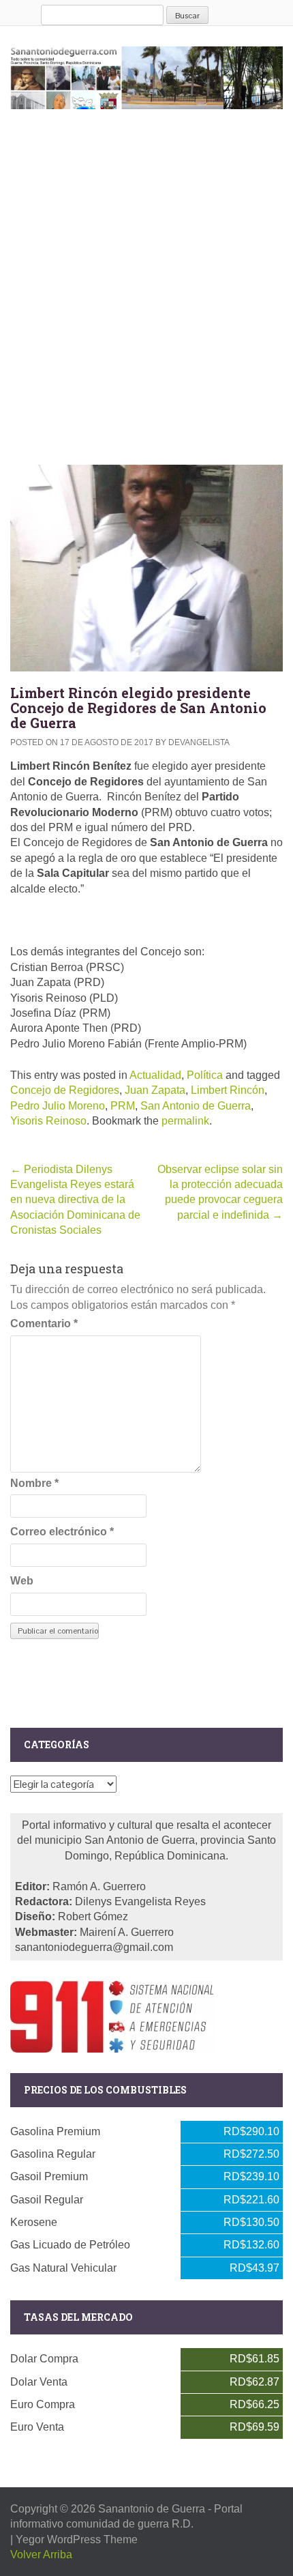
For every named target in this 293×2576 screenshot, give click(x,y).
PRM (123, 1106)
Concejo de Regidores (65, 1090)
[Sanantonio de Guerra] (146, 75)
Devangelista (199, 742)
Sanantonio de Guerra (152, 2509)
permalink (185, 1121)
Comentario (44, 1323)
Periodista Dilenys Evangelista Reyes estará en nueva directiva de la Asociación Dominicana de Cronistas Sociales (75, 1200)
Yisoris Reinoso (48, 1121)
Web (22, 1581)
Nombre (34, 1483)
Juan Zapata (155, 1090)
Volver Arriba (41, 2555)
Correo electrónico (62, 1532)
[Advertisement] (146, 284)
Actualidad (155, 1075)
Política (205, 1075)
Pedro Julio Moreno (58, 1106)
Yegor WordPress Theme (77, 2539)
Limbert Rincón (228, 1090)
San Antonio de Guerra (196, 1106)
